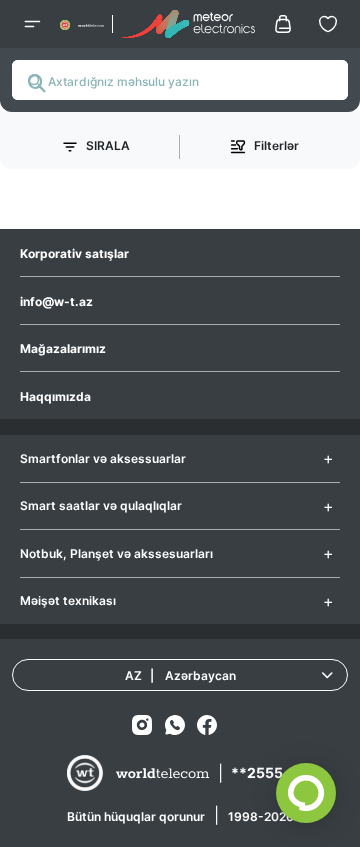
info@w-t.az (56, 301)
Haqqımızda (55, 396)
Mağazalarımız (63, 348)
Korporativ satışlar (74, 253)
